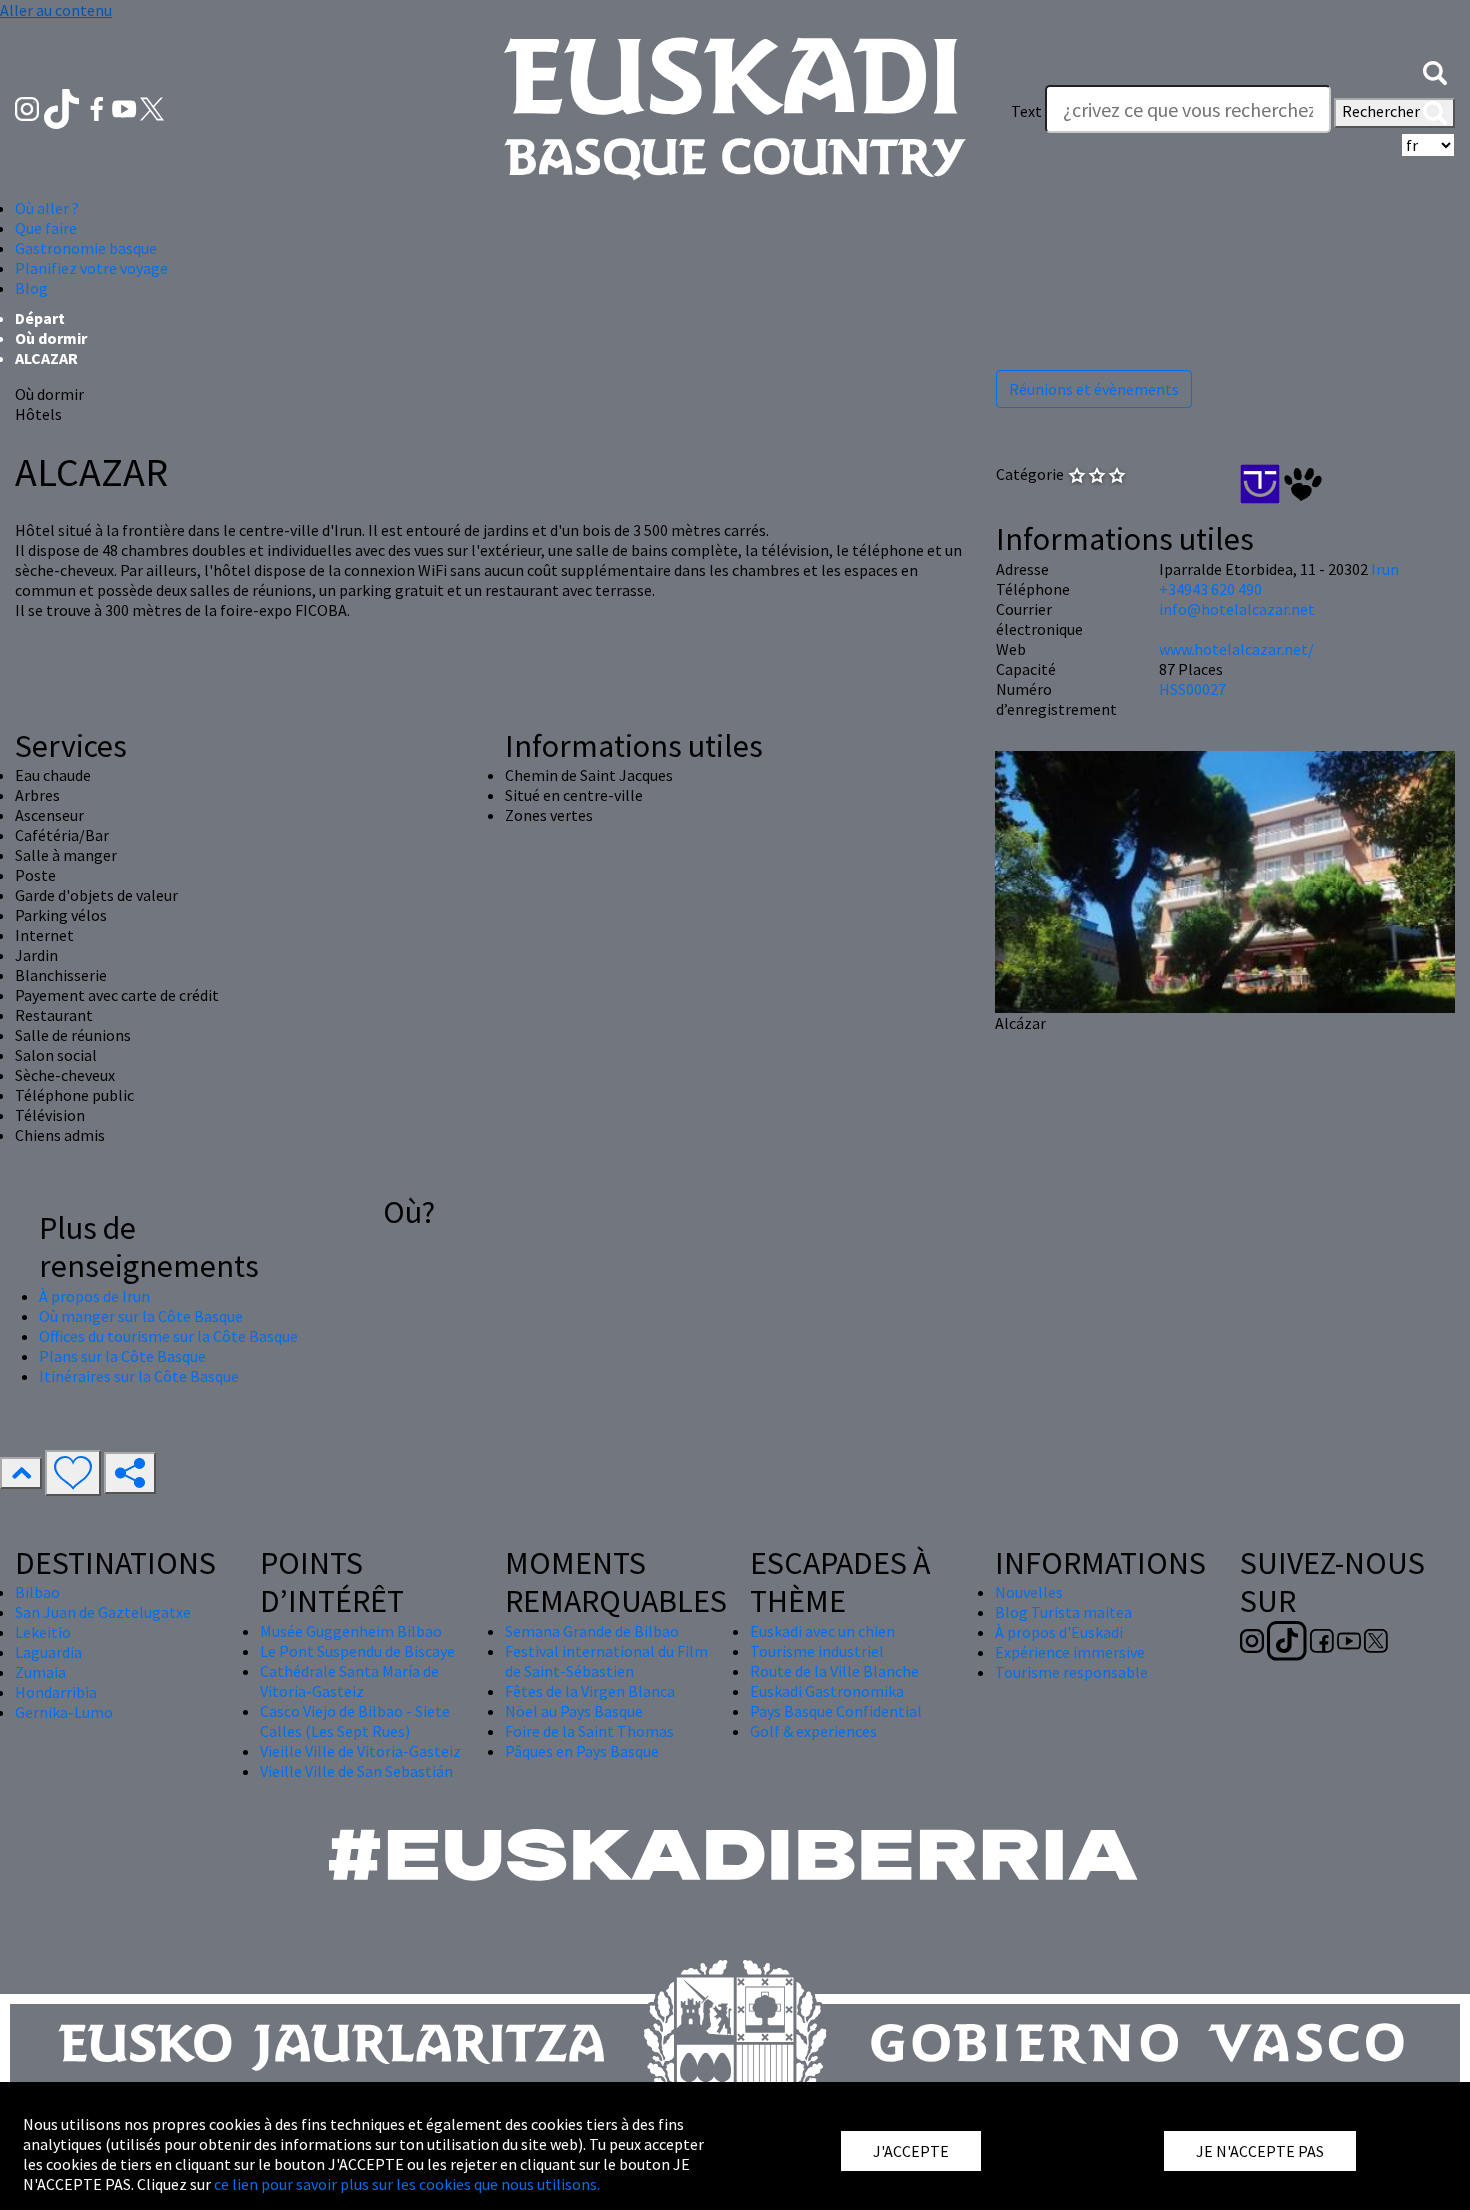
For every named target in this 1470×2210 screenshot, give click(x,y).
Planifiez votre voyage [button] (91, 268)
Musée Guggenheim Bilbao (351, 1631)
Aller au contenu (56, 10)
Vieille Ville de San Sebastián (356, 1771)
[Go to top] (21, 1473)
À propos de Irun (94, 1296)
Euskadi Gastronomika (827, 1691)
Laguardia (48, 1652)
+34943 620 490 (1210, 589)
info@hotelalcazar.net (1237, 609)
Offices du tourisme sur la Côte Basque (168, 1336)
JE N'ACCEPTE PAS (1260, 2151)
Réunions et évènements (1094, 389)
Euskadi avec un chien (822, 1631)
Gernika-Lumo (64, 1712)
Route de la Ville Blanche (834, 1671)
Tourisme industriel (817, 1651)
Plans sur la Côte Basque (122, 1356)
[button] (1435, 71)
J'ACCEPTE (911, 2151)
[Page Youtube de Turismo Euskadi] (126, 107)
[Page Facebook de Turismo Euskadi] (98, 107)
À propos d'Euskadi (1059, 1632)
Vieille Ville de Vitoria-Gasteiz (360, 1751)
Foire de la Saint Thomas (589, 1731)
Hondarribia (56, 1692)
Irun (1385, 569)
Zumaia (40, 1672)
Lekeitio (43, 1632)
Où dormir (51, 338)
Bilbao (37, 1592)
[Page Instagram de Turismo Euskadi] (28, 107)
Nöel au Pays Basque (574, 1711)
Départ (40, 318)
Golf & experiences (813, 1731)
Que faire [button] (46, 228)
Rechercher (1382, 111)
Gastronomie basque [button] (86, 248)
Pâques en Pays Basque (582, 1751)
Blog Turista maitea (1063, 1612)
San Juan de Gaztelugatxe (103, 1612)
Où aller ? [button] (47, 208)
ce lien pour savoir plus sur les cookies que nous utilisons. (407, 2184)
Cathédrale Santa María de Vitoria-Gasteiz (349, 1681)
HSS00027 (1192, 689)
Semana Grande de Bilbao (592, 1631)
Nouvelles (1029, 1592)
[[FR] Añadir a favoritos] (73, 1473)
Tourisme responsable (1071, 1672)
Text (1026, 111)
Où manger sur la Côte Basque (141, 1316)
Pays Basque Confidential (836, 1711)
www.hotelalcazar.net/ (1236, 649)
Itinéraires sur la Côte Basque (139, 1376)
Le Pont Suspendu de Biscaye (357, 1651)
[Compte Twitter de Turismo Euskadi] (152, 107)
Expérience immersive (1070, 1652)
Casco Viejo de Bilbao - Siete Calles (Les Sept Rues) (355, 1721)
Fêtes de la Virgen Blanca (590, 1691)
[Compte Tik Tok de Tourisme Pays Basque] (63, 107)
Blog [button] (31, 288)
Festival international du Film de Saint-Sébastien (606, 1661)
